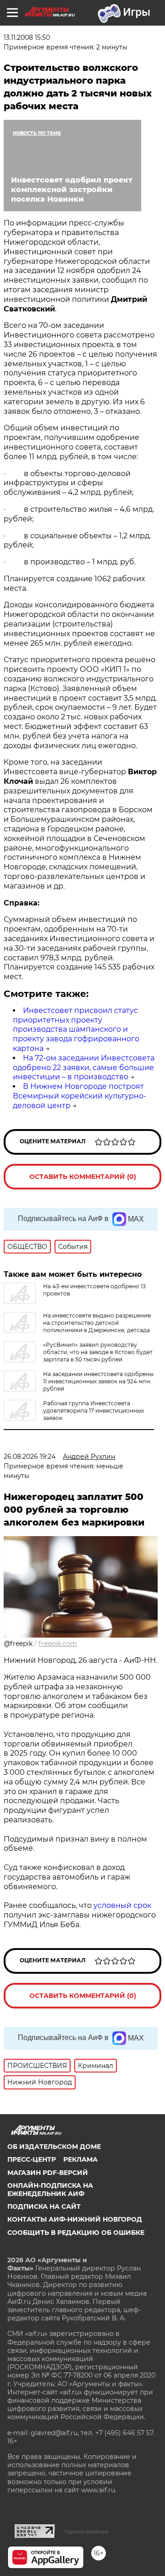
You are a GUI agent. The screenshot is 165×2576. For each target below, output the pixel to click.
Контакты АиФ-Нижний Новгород (75, 2219)
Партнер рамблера (86, 2532)
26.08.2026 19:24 (30, 1457)
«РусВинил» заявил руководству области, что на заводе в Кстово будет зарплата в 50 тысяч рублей (98, 1352)
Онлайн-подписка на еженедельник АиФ (50, 2190)
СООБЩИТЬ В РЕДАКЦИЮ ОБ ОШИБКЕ (76, 2233)
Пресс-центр (32, 2159)
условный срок (122, 1905)
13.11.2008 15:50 (27, 37)
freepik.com (58, 1644)
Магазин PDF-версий (48, 2173)
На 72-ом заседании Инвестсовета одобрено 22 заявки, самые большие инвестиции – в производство (84, 1068)
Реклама (80, 2159)
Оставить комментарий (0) (83, 1177)
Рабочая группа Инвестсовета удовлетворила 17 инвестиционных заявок (93, 1411)
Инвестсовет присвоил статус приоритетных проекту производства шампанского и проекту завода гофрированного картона (76, 1029)
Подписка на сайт (44, 2206)
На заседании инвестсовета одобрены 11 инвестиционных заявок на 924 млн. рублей (98, 1381)
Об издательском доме (54, 2147)
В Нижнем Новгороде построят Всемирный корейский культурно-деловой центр (80, 1096)
